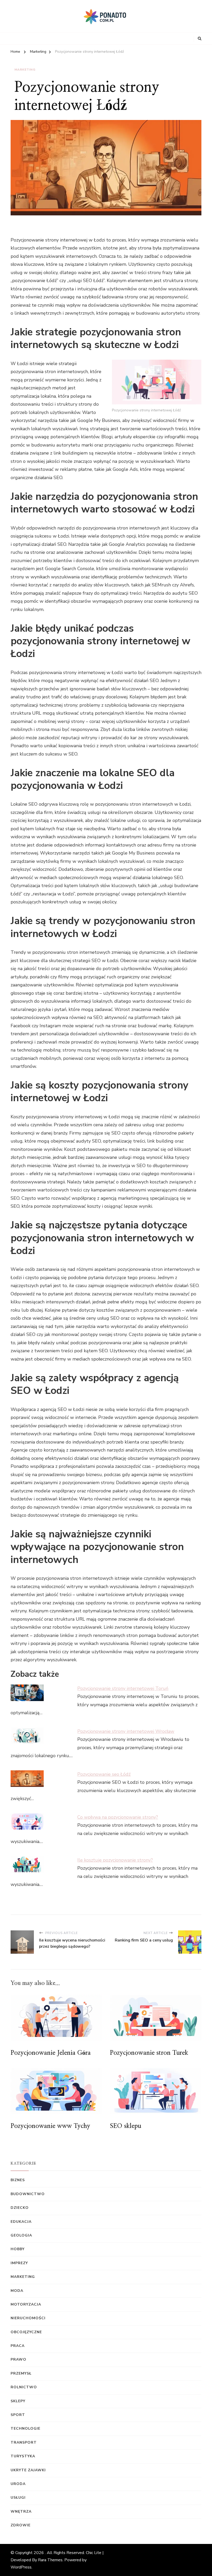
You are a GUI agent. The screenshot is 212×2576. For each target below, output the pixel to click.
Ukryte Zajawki (28, 2470)
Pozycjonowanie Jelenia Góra (51, 2053)
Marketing (25, 70)
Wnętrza (21, 2511)
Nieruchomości (28, 2318)
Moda (17, 2291)
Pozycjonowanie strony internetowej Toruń (123, 1688)
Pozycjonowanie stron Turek (149, 2053)
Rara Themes (50, 2560)
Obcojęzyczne (26, 2332)
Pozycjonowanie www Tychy (50, 2126)
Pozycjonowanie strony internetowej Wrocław (126, 1731)
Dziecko (20, 2208)
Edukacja (21, 2222)
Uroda (18, 2484)
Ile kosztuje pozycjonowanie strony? (115, 1860)
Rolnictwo (24, 2387)
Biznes (18, 2180)
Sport (18, 2415)
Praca (18, 2346)
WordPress (21, 2567)
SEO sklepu (126, 2126)
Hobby (18, 2249)
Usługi (18, 2498)
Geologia (21, 2235)
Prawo (18, 2359)
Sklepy (18, 2401)
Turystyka (23, 2456)
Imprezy (19, 2263)
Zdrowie (21, 2525)
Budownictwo (28, 2194)
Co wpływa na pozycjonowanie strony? (118, 1817)
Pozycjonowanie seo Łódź (104, 1774)
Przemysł (21, 2373)
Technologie (25, 2428)
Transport (24, 2442)
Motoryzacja (26, 2304)
